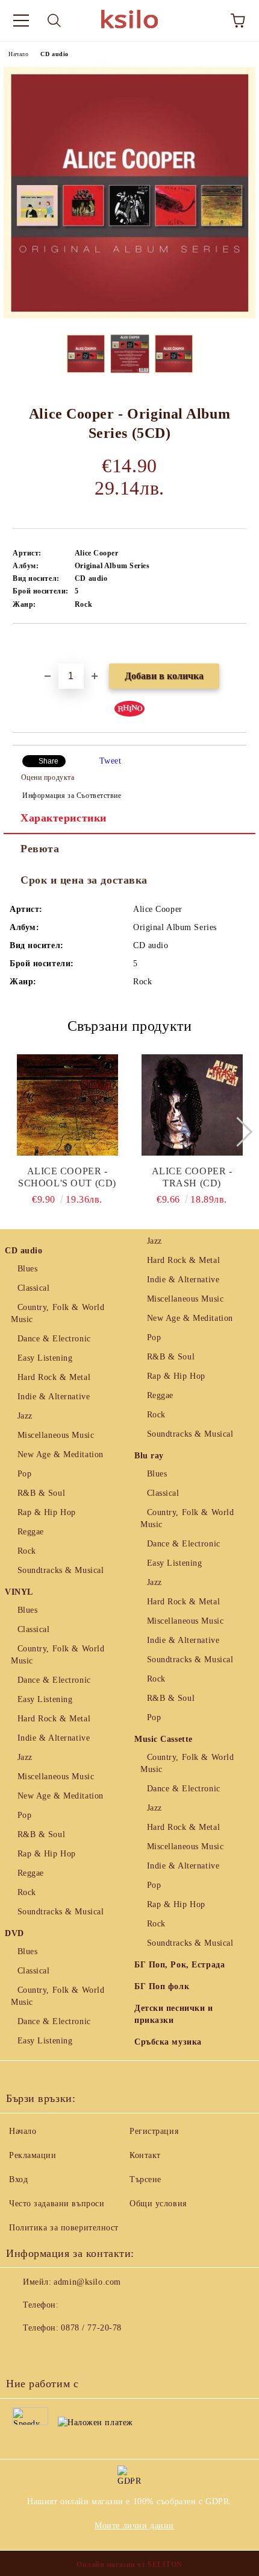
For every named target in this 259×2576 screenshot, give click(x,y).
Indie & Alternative (54, 1397)
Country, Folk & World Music (58, 1313)
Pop (24, 1474)
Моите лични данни (134, 2526)
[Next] (237, 1132)
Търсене (145, 2179)
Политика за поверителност (64, 2228)
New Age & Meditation (61, 1454)
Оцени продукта (48, 777)
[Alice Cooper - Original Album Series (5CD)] (129, 316)
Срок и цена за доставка (84, 880)
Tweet (111, 761)
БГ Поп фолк (162, 1986)
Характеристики (64, 818)
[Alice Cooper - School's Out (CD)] (67, 1105)
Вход (18, 2179)
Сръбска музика (168, 2042)
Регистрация (154, 2131)
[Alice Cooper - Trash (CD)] (192, 1105)
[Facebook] (22, 2352)
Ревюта (40, 849)
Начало (18, 54)
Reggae (31, 1532)
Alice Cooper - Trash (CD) (192, 1177)
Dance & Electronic (54, 1339)
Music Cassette (164, 1739)
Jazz (25, 1416)
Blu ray (149, 1456)
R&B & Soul (41, 1493)
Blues (27, 1269)
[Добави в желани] (238, 644)
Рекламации (33, 2155)
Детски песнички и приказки (174, 2014)
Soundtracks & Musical (61, 1570)
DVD (14, 1933)
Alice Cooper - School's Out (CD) (67, 1177)
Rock (27, 1551)
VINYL (19, 1592)
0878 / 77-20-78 (91, 2328)
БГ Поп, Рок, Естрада (179, 1965)
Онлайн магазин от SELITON (129, 2565)
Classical (34, 1288)
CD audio (54, 54)
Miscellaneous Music (56, 1435)
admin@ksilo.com (87, 2282)
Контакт (145, 2155)
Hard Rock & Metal (54, 1377)
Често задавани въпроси (57, 2204)
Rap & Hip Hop (47, 1512)
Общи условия (158, 2204)
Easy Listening (45, 1358)
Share (48, 761)
